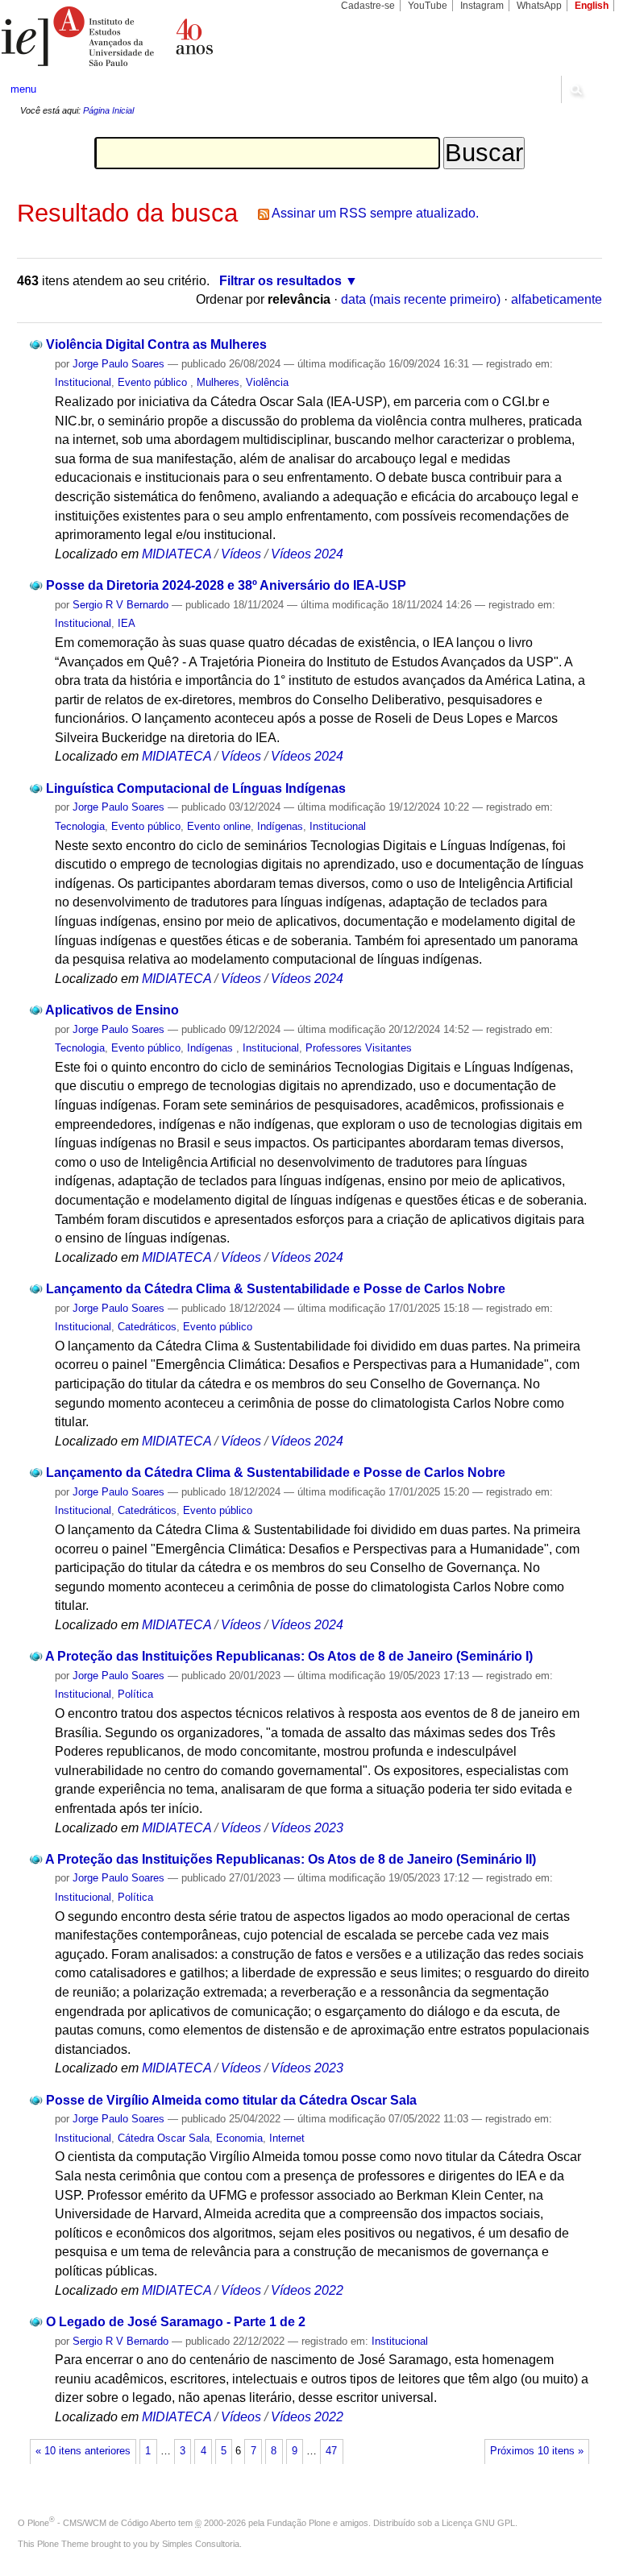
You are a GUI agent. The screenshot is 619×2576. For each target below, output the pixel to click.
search (575, 89)
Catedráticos (147, 1327)
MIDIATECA (177, 554)
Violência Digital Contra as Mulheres (156, 344)
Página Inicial (108, 110)
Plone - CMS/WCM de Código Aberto (102, 2523)
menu (23, 89)
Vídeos (241, 554)
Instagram (482, 6)
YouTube (428, 6)
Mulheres (218, 382)
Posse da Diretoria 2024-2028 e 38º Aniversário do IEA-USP (226, 585)
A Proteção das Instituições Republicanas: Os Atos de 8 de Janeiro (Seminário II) (291, 1859)
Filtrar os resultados (280, 281)
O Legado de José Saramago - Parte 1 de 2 (176, 2322)
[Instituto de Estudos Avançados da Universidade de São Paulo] (155, 36)
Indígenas (280, 826)
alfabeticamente (557, 299)
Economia (239, 2138)
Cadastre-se (368, 6)
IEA (127, 623)
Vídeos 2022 (307, 2290)
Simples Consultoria (201, 2544)
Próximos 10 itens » (537, 2451)
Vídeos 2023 (307, 1828)
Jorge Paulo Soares (118, 364)
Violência (267, 382)
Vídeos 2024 (307, 554)
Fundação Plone (299, 2523)
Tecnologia (80, 826)
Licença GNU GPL (478, 2523)
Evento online (219, 826)
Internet (287, 2138)
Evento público (154, 382)
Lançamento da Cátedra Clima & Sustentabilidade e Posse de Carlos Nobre (276, 1289)
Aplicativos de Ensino (112, 1010)
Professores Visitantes (359, 1048)
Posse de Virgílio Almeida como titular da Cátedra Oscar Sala (231, 2100)
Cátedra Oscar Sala (164, 2138)
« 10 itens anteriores (83, 2451)
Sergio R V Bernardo (120, 605)
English (592, 6)
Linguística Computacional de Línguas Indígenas (196, 788)
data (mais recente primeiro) (421, 299)
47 (331, 2451)
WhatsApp (539, 6)
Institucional (83, 382)
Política (135, 1694)
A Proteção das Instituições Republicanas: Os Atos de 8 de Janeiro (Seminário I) (289, 1656)
